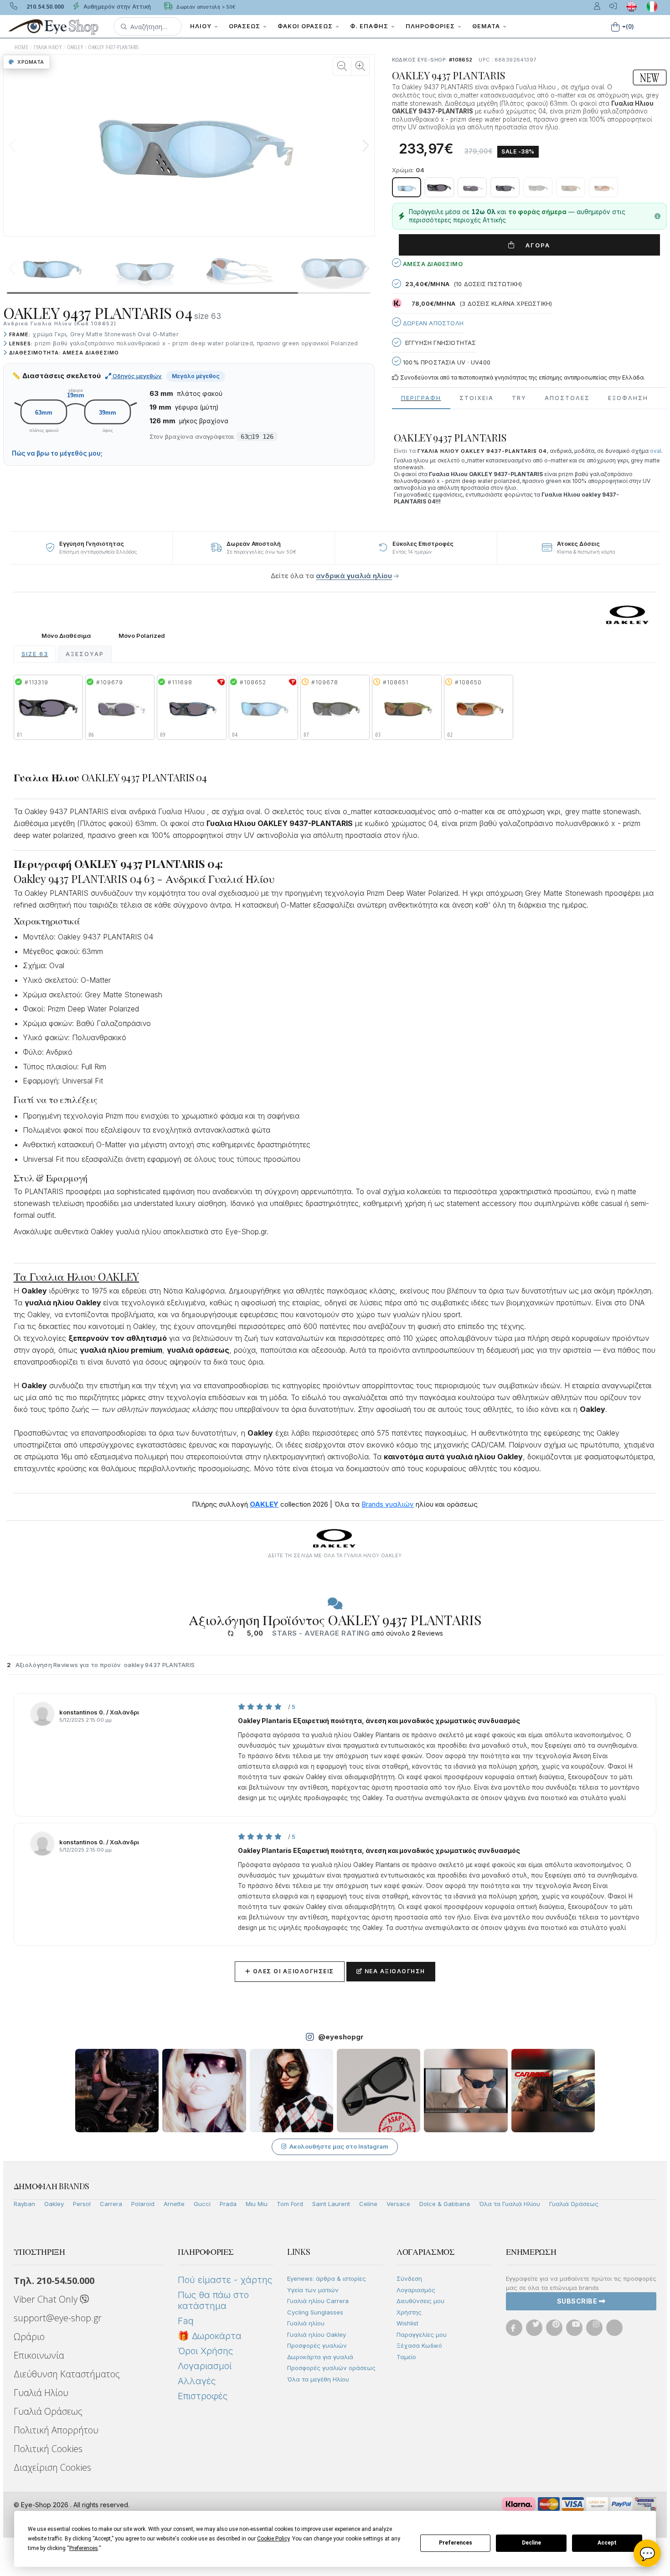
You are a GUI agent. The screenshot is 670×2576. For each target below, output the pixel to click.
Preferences (456, 2543)
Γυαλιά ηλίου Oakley (317, 2335)
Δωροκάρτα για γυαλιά (320, 2357)
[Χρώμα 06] (472, 187)
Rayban (24, 2204)
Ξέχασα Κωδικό (419, 2345)
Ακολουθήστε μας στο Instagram (339, 2146)
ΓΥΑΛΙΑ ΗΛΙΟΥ (48, 47)
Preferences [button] (84, 2548)
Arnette (174, 2204)
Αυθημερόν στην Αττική (116, 7)
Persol (82, 2204)
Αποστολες (567, 398)
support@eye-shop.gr (58, 2318)
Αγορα (534, 245)
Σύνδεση (409, 2278)
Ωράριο (29, 2337)
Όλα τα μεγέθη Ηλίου (318, 2379)
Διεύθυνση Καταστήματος (67, 2374)
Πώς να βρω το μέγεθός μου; (57, 453)
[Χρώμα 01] (439, 187)
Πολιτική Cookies (48, 2449)
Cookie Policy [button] (273, 2539)
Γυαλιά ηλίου (306, 2323)
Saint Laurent (331, 2204)
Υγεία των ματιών (313, 2290)
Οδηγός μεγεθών (137, 376)
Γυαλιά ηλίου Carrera (318, 2301)
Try (519, 398)
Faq (186, 2321)
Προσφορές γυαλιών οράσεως (331, 2368)
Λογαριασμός (416, 2290)
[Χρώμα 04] (407, 187)
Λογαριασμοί (205, 2366)
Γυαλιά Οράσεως (574, 2204)
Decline (531, 2543)
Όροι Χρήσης (205, 2351)
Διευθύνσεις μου (420, 2301)
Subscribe (578, 2301)
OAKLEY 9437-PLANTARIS (113, 47)
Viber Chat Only (47, 2299)
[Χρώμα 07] (538, 187)
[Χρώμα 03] (571, 187)
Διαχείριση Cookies (52, 2467)
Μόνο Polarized (142, 636)
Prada (228, 2204)
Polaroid (143, 2204)
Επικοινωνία (39, 2355)
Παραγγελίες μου (422, 2335)
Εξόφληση (628, 398)
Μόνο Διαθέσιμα (66, 636)
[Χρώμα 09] (505, 187)
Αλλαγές (197, 2381)
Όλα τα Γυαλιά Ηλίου (510, 2204)
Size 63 (35, 654)
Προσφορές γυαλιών (317, 2345)
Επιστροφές (203, 2396)
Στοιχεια (477, 398)
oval (656, 451)
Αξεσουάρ (85, 654)
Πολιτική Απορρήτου (56, 2430)
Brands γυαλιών (388, 1504)
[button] (148, 26)
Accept (607, 2543)
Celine (368, 2204)
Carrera (111, 2204)
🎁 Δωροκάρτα (210, 2336)
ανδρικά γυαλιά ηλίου (354, 576)
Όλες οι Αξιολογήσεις (290, 1971)
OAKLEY (75, 47)
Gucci (202, 2204)
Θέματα (487, 26)
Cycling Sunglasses (315, 2312)
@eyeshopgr (341, 2037)
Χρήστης (409, 2312)
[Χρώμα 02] (603, 187)
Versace (398, 2204)
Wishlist (407, 2323)
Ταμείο (406, 2357)
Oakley (54, 2204)
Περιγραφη (421, 398)
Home (21, 47)
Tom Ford (290, 2204)
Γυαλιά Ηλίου (41, 2393)
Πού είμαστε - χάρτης (225, 2280)
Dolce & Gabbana (445, 2204)
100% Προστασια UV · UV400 (446, 362)
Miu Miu (257, 2204)
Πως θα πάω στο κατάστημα (213, 2300)
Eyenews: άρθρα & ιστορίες (327, 2278)
